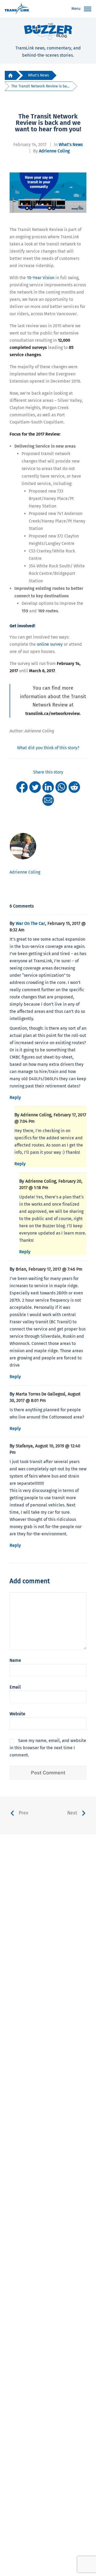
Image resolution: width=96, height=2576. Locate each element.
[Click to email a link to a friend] (48, 800)
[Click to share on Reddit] (74, 787)
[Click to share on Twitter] (35, 787)
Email (15, 1687)
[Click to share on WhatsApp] (61, 787)
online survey (50, 644)
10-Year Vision (41, 278)
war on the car (30, 923)
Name (15, 1660)
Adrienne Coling (54, 151)
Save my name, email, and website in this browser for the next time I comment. (48, 1748)
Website (17, 1714)
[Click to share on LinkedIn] (48, 787)
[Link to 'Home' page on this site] (17, 9)
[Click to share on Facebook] (22, 787)
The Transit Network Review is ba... (40, 86)
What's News (38, 75)
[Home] (10, 76)
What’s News (71, 145)
